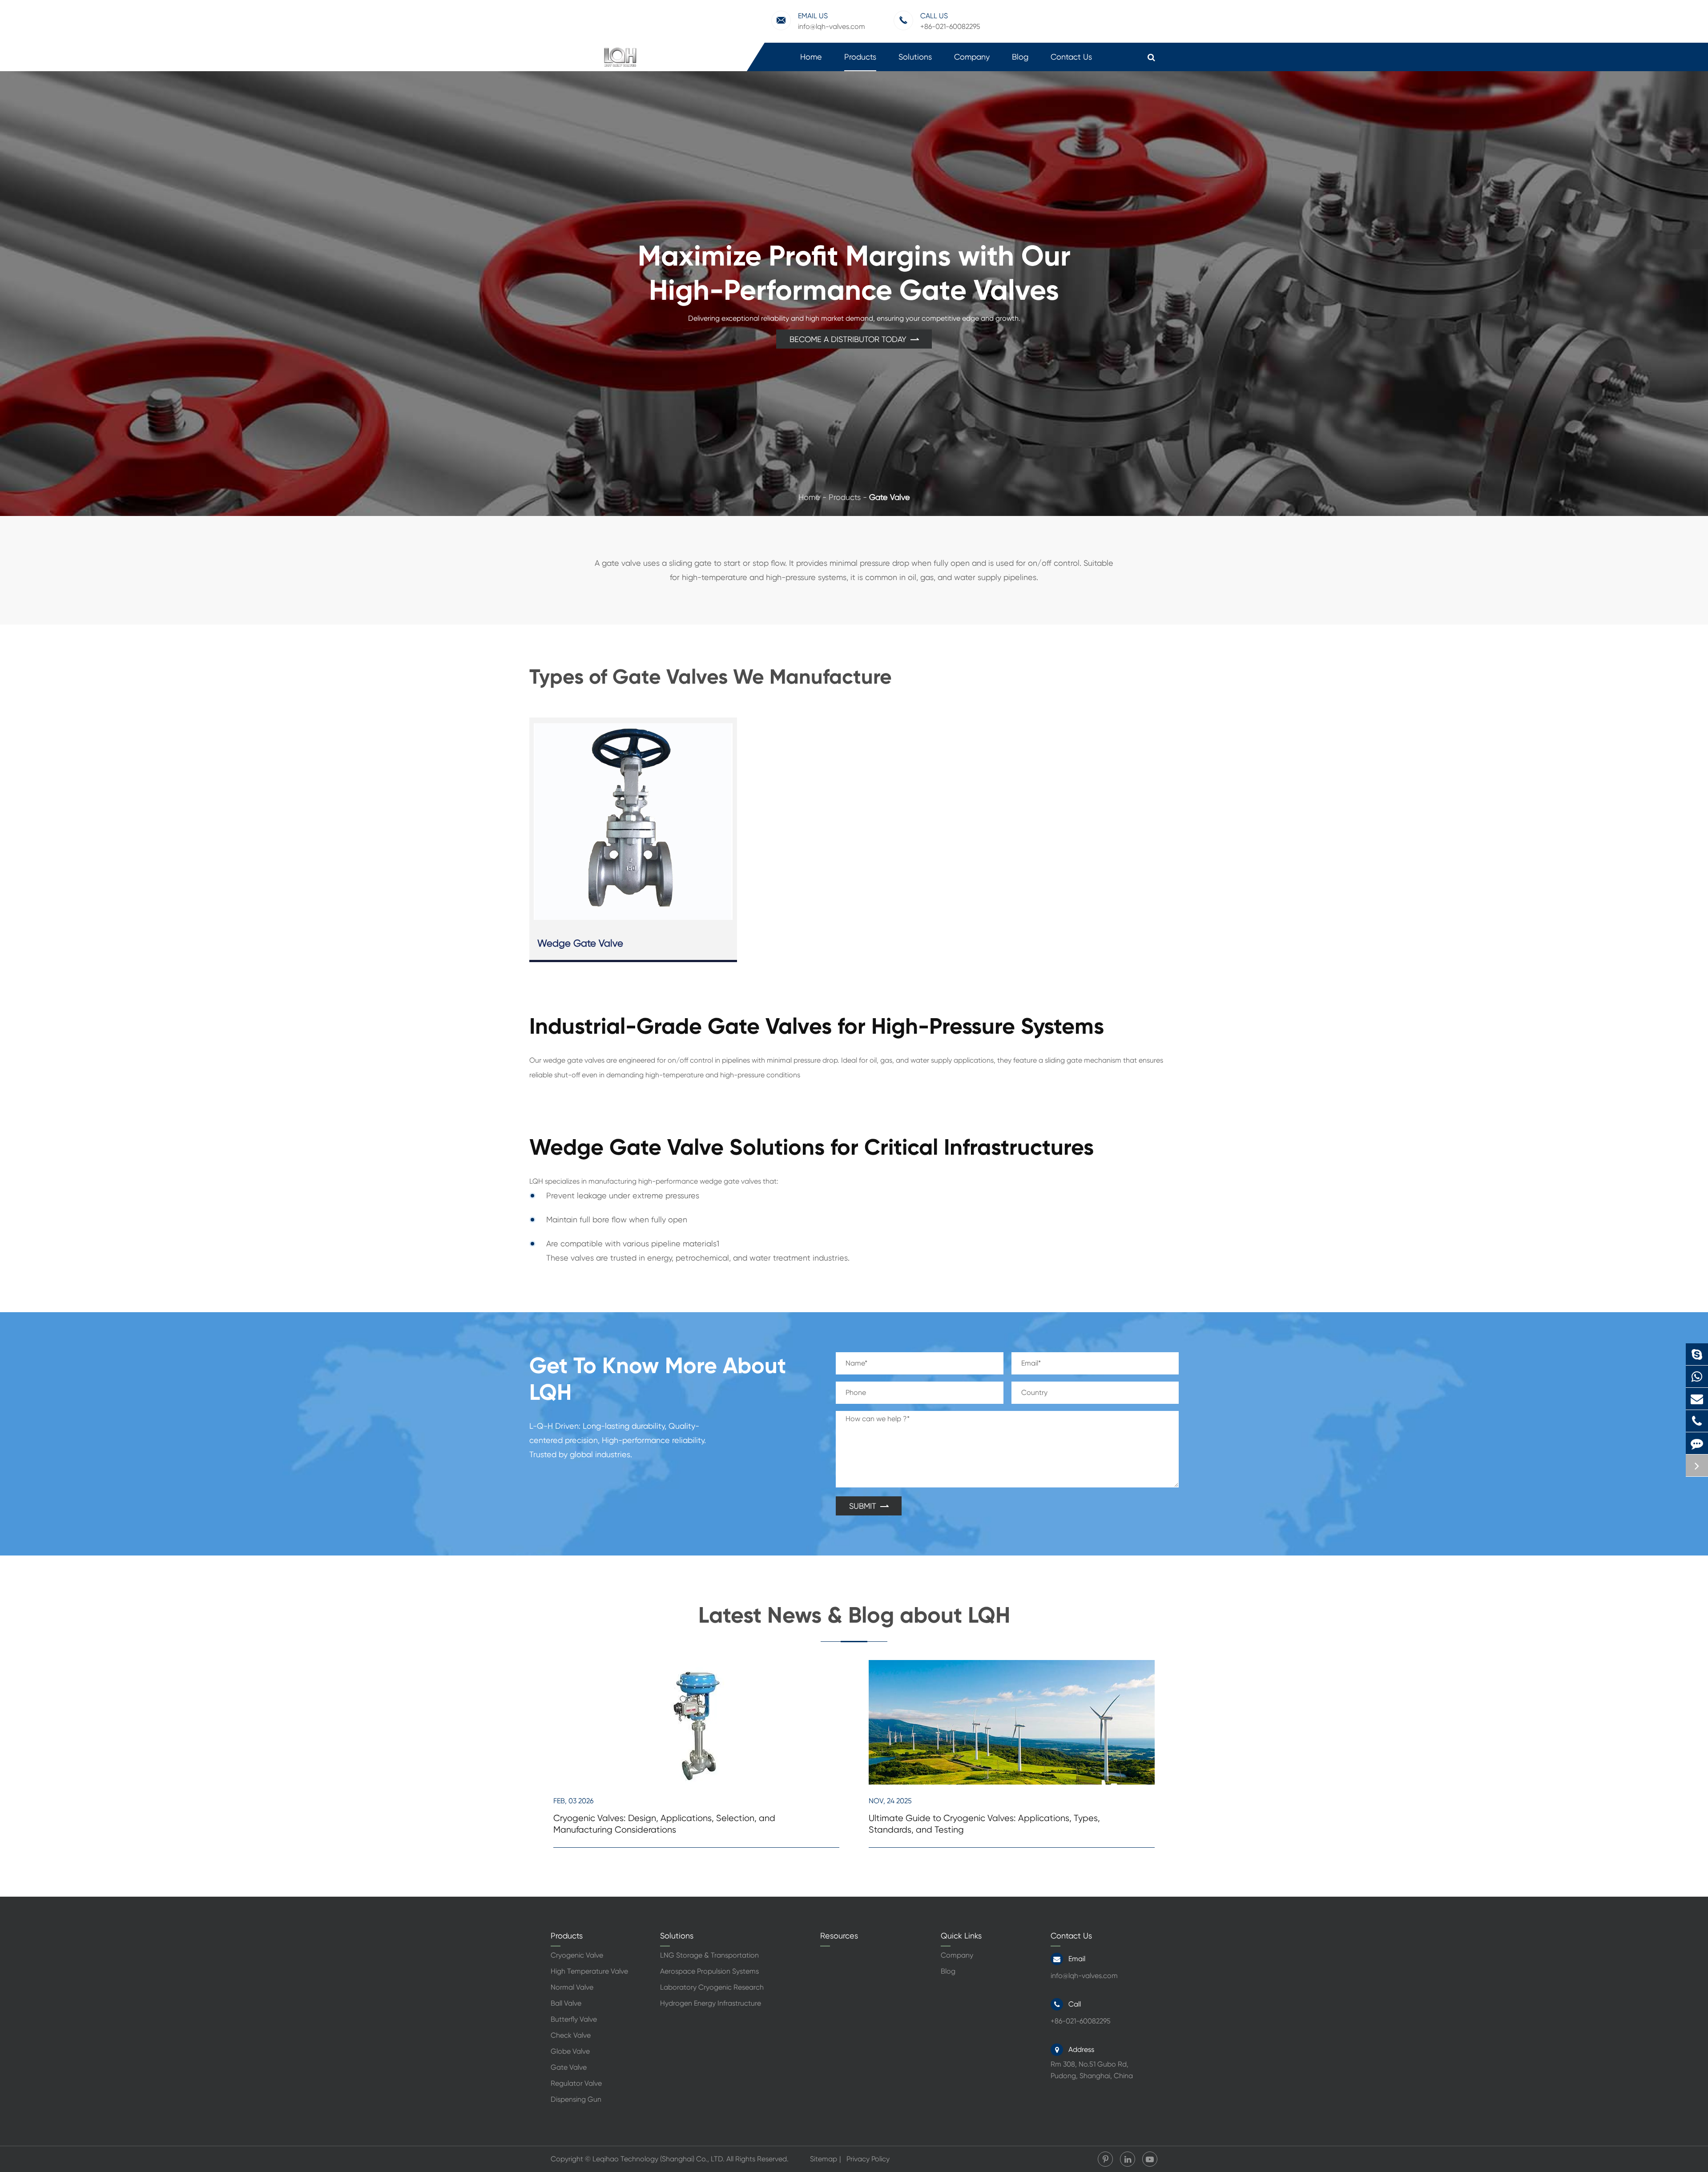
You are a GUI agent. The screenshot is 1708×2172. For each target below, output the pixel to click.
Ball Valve (566, 2003)
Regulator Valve (576, 2083)
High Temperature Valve (589, 1971)
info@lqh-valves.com (832, 21)
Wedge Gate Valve (580, 943)
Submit (864, 1506)
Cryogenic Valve (577, 1955)
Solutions (915, 57)
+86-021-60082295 (950, 21)
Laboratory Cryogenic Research (712, 1987)
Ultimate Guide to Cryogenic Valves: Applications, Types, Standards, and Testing (984, 1824)
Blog (1020, 57)
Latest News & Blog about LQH (854, 1615)
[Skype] (1697, 1354)
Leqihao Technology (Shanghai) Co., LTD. (659, 2159)
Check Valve (571, 2035)
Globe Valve (570, 2051)
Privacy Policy (868, 2159)
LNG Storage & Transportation (709, 1955)
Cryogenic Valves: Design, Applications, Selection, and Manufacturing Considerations (664, 1824)
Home (811, 57)
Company (972, 57)
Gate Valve (890, 497)
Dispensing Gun (576, 2099)
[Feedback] (1697, 1443)
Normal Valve (572, 1987)
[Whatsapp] (1697, 1376)
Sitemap (824, 2159)
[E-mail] (1697, 1399)
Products (860, 57)
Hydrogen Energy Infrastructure (711, 2003)
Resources (839, 1936)
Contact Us (1071, 57)
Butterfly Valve (574, 2019)
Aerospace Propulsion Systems (709, 1971)
